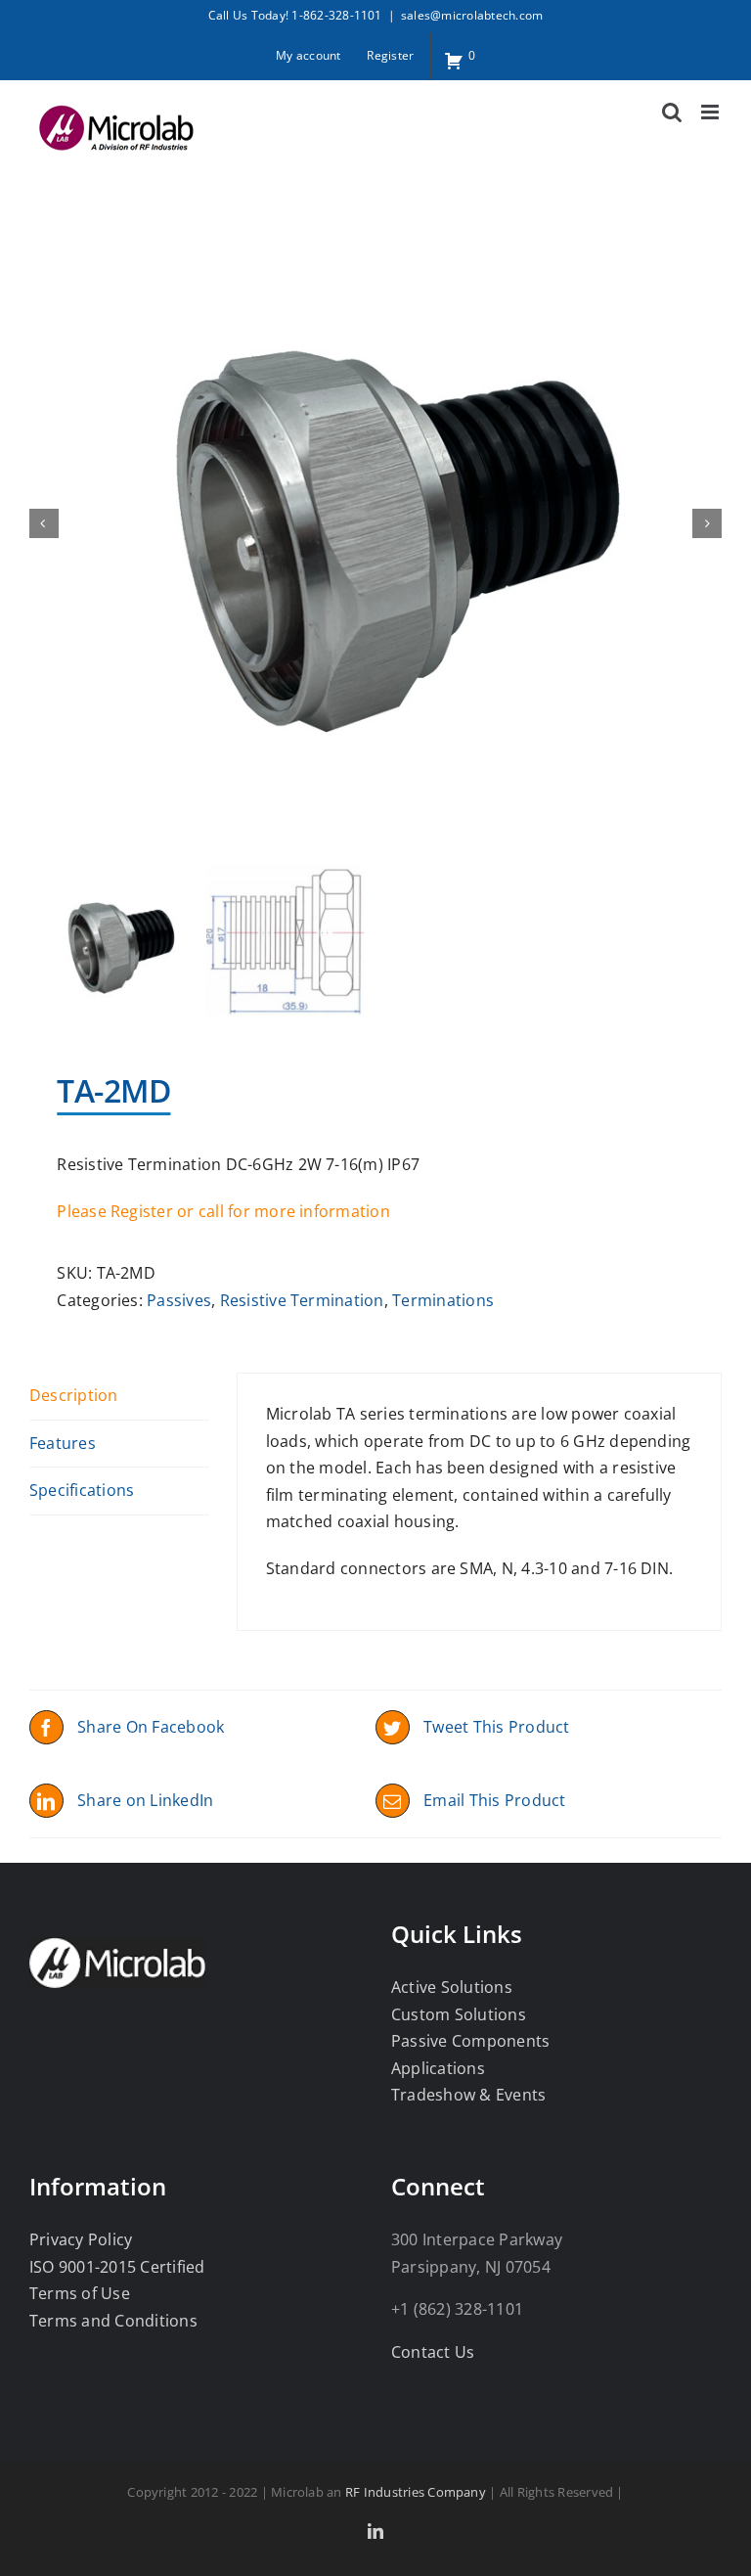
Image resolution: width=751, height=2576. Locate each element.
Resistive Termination (302, 1300)
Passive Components (470, 2041)
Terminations (443, 1300)
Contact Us (433, 2352)
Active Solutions (452, 1987)
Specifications (82, 1490)
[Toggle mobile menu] (711, 112)
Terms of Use (80, 2293)
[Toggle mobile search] (672, 112)
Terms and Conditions (113, 2321)
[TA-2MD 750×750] (375, 522)
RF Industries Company (416, 2492)
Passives (179, 1300)
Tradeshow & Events (468, 2095)
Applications (438, 2068)
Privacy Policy (81, 2239)
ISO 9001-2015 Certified (117, 2267)
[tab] (119, 1397)
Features (63, 1443)
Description (74, 1395)
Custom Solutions (459, 2014)
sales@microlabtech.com (472, 15)
